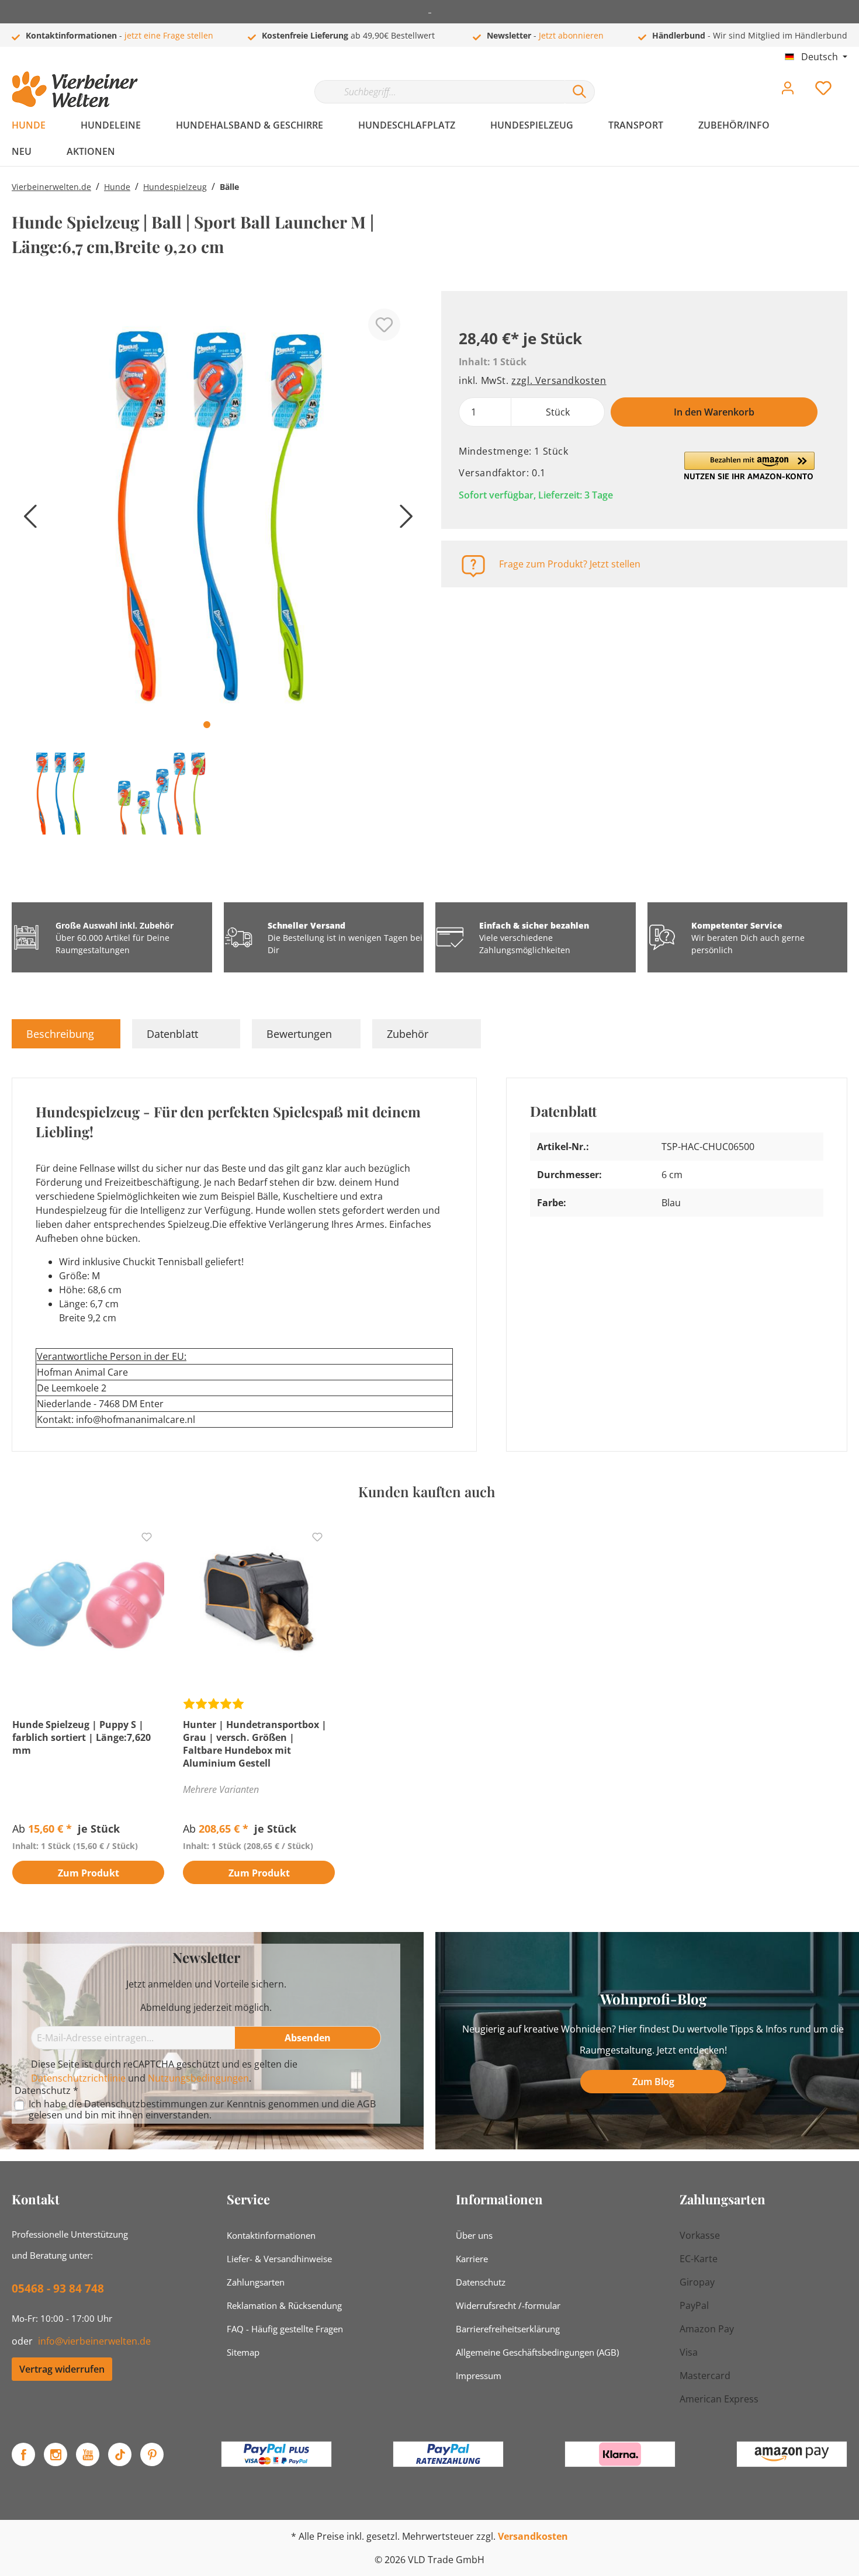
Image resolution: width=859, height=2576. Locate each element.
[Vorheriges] (26, 520)
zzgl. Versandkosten (559, 380)
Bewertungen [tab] (299, 1034)
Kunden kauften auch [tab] (427, 1491)
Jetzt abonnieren (571, 35)
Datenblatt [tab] (172, 1034)
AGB (366, 2104)
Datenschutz (481, 2282)
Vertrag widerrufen (62, 2369)
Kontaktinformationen (271, 2235)
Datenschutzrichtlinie (78, 2078)
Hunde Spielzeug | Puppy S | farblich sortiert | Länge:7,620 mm (82, 1737)
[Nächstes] (403, 520)
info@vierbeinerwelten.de (94, 2341)
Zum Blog (653, 2082)
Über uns (474, 2235)
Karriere (472, 2259)
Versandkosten (533, 2536)
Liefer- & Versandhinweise (279, 2259)
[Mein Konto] (788, 91)
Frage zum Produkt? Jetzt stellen (570, 564)
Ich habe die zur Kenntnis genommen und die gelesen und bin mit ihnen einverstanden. (202, 2110)
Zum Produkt (89, 1873)
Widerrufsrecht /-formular (508, 2305)
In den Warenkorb (714, 412)
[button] (749, 466)
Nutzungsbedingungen (198, 2078)
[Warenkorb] (852, 79)
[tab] (66, 1034)
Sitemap (243, 2352)
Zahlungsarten (256, 2282)
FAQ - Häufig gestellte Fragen (285, 2329)
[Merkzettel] (823, 91)
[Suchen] (580, 92)
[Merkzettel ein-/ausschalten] (384, 325)
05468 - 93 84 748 (58, 2288)
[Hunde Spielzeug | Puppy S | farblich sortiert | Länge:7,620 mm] (88, 1604)
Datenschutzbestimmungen (146, 2104)
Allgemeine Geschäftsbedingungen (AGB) (537, 2352)
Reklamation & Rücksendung (284, 2305)
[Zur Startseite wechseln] (75, 89)
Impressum (479, 2376)
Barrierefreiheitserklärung (508, 2329)
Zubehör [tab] (408, 1034)
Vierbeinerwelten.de (51, 187)
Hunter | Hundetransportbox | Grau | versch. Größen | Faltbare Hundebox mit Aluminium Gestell (255, 1744)
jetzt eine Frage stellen (169, 35)
